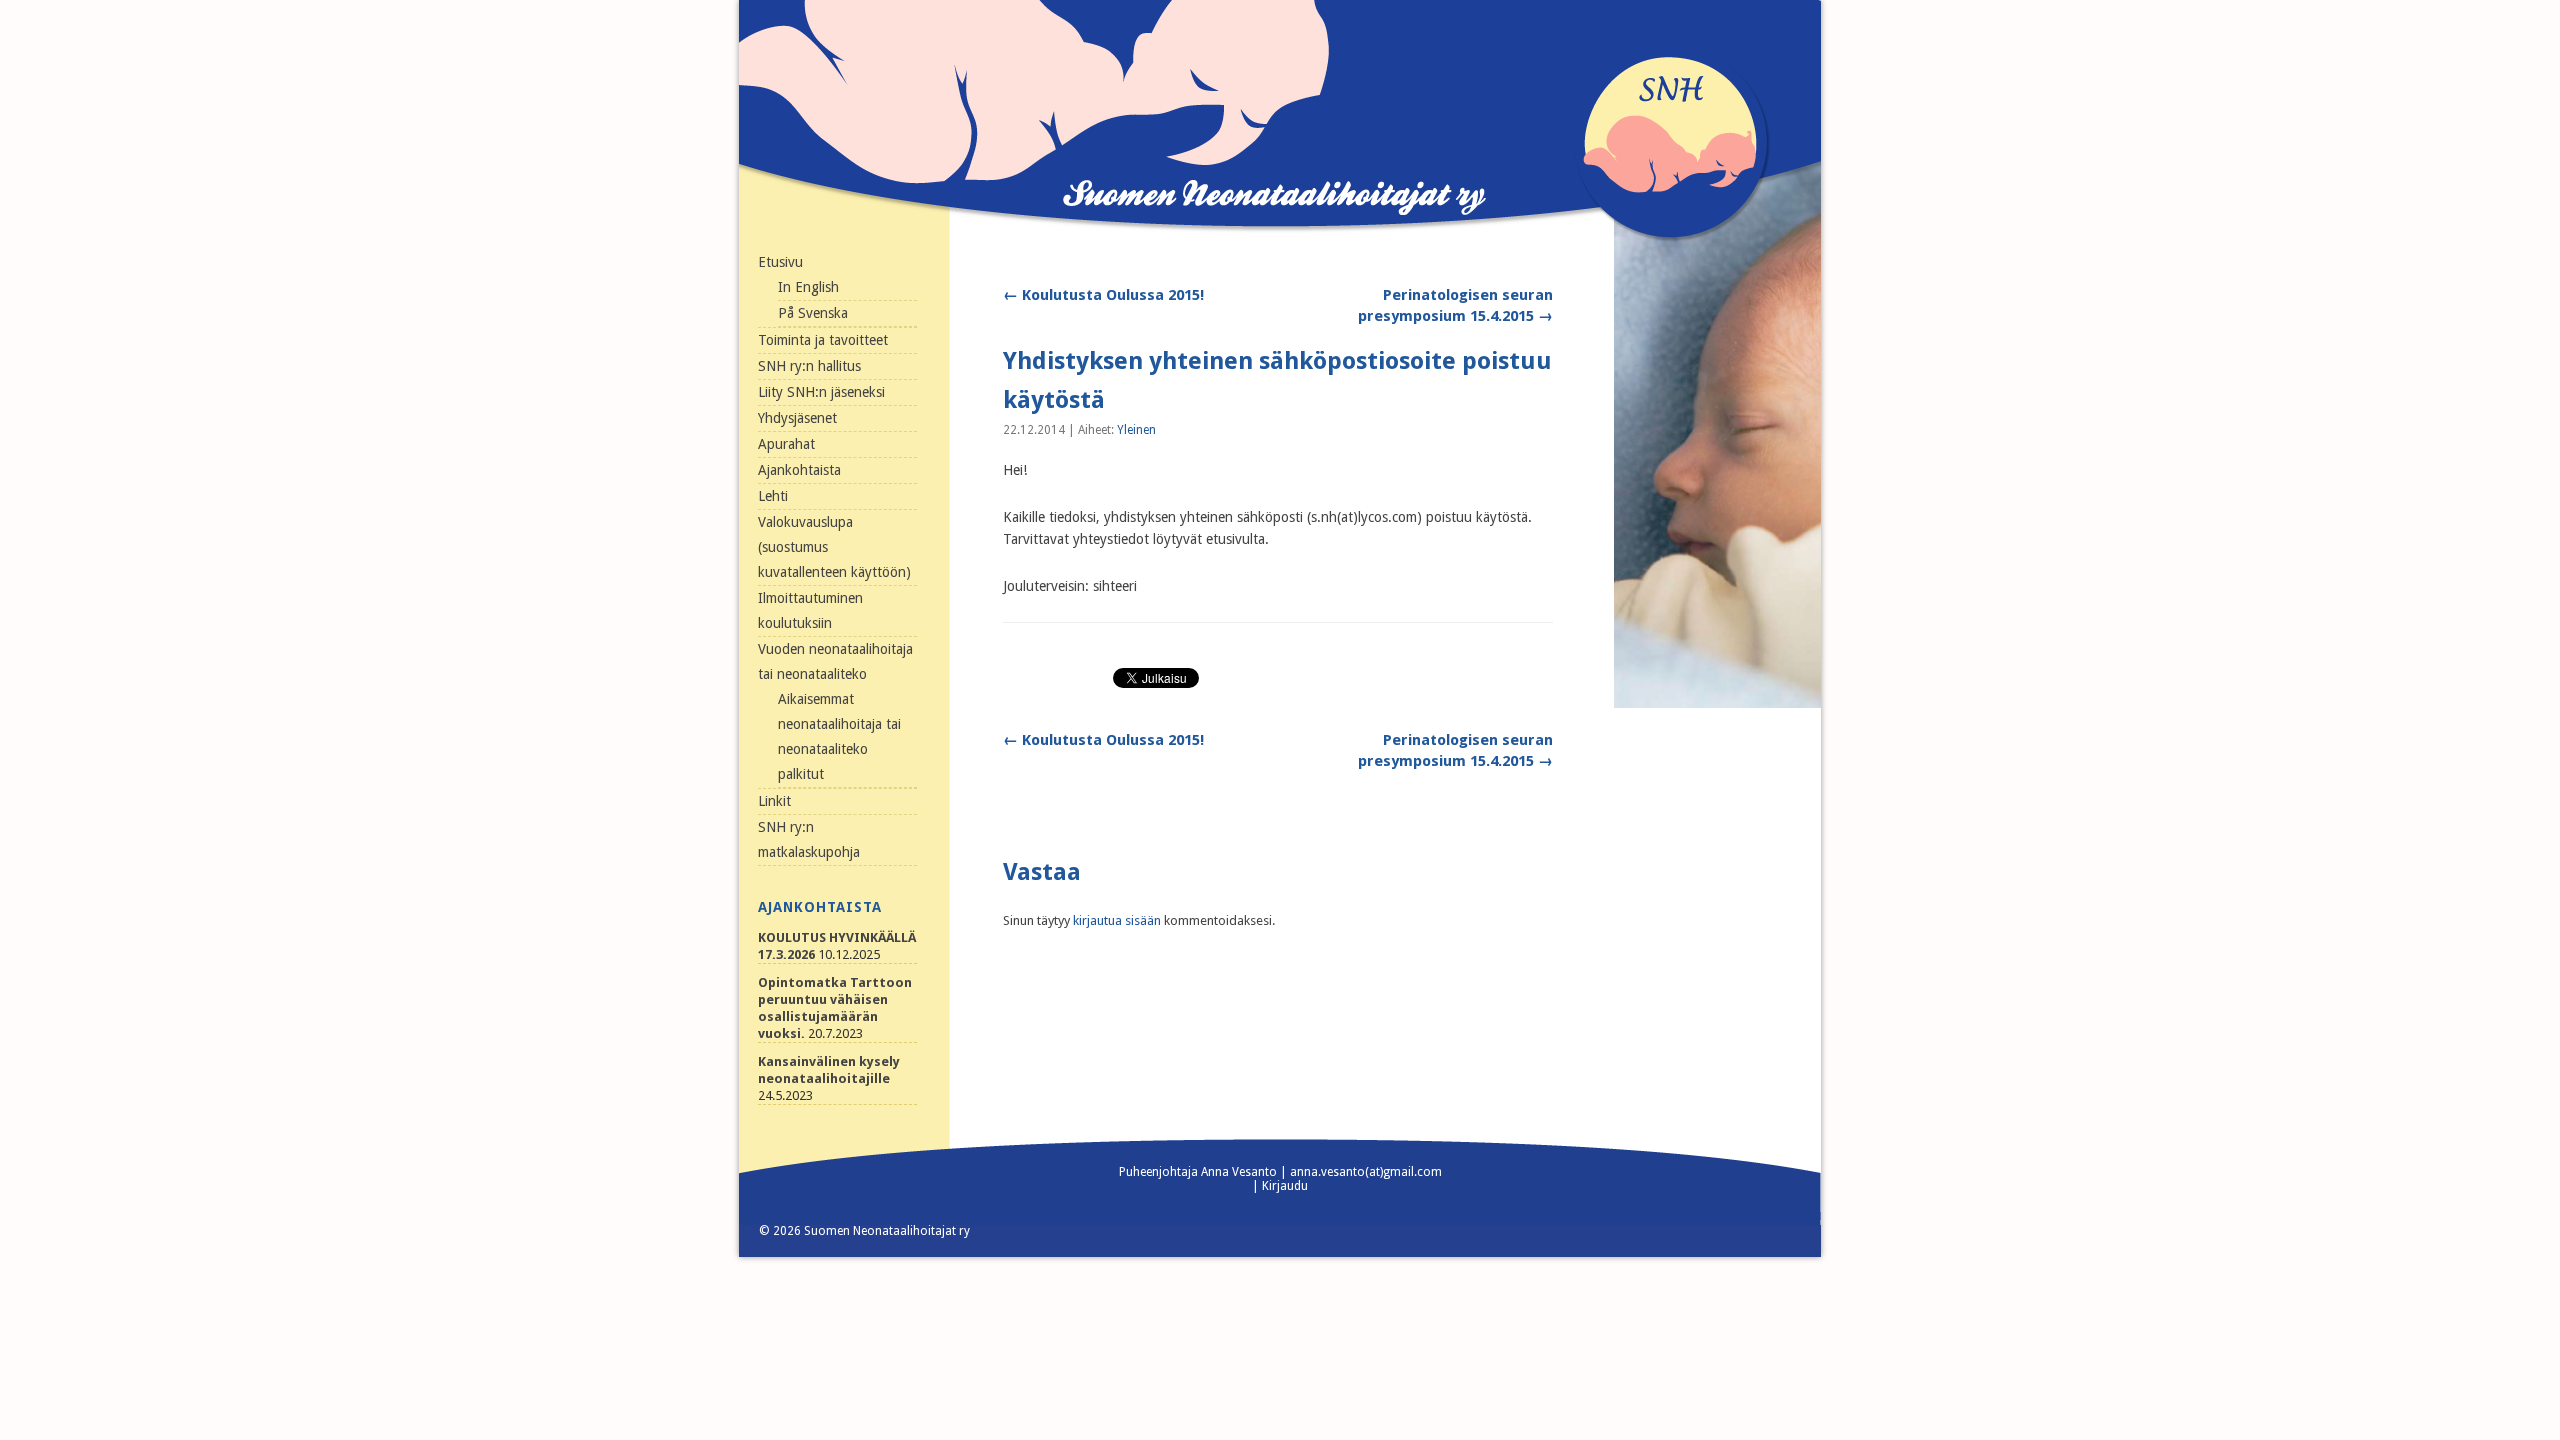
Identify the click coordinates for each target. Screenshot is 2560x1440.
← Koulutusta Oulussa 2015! (1103, 295)
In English (808, 287)
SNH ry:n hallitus (809, 366)
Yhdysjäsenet (797, 418)
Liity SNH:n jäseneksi (821, 392)
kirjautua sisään (1117, 920)
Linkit (774, 801)
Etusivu (780, 262)
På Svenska (813, 313)
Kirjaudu (1285, 1186)
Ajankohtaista (799, 470)
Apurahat (786, 444)
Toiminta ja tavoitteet (823, 340)
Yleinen (1136, 430)
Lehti (773, 496)
